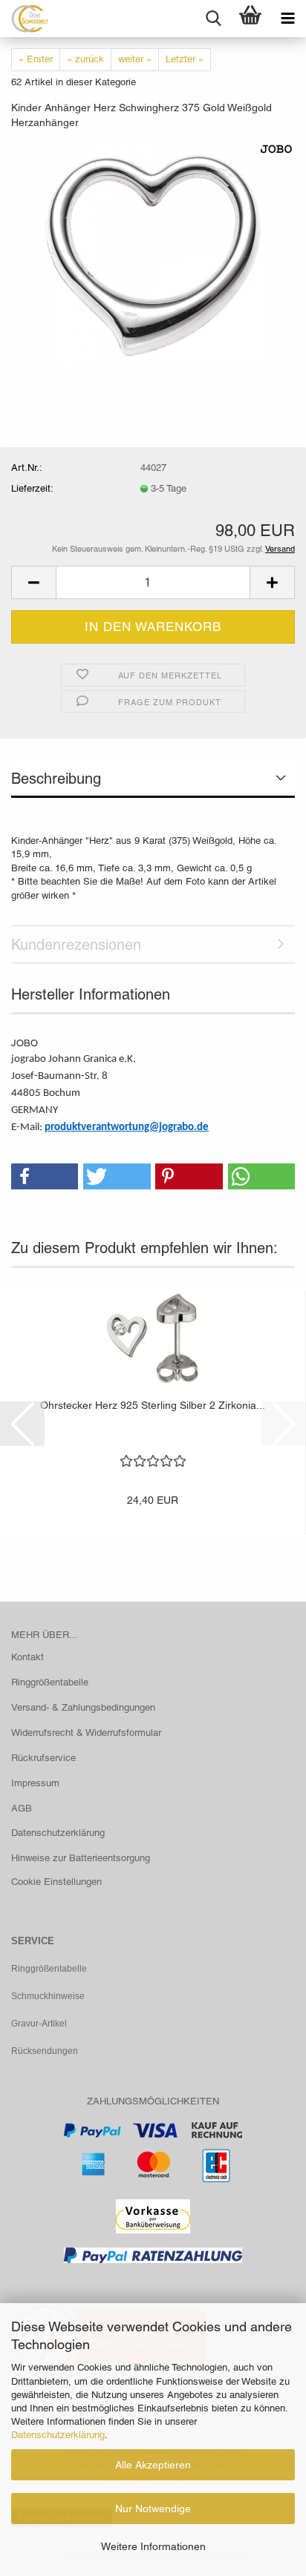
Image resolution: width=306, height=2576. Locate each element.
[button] (33, 582)
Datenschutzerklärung (58, 2435)
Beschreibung (56, 779)
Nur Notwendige (153, 2509)
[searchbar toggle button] (213, 19)
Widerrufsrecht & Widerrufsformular (86, 1733)
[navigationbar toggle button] (287, 19)
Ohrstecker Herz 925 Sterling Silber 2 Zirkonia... (153, 1405)
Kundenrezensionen (76, 945)
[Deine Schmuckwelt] (24, 19)
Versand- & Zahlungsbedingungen (83, 1707)
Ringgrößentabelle (50, 1682)
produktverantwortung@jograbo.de (127, 1127)
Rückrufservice (43, 1758)
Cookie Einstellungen (56, 1882)
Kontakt (27, 1657)
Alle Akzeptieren (153, 2465)
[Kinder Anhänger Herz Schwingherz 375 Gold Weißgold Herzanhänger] (153, 253)
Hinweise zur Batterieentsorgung (81, 1858)
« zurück (85, 59)
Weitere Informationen (153, 2546)
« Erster (36, 59)
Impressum (35, 1783)
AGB (22, 1808)
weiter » (135, 59)
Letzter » (185, 59)
